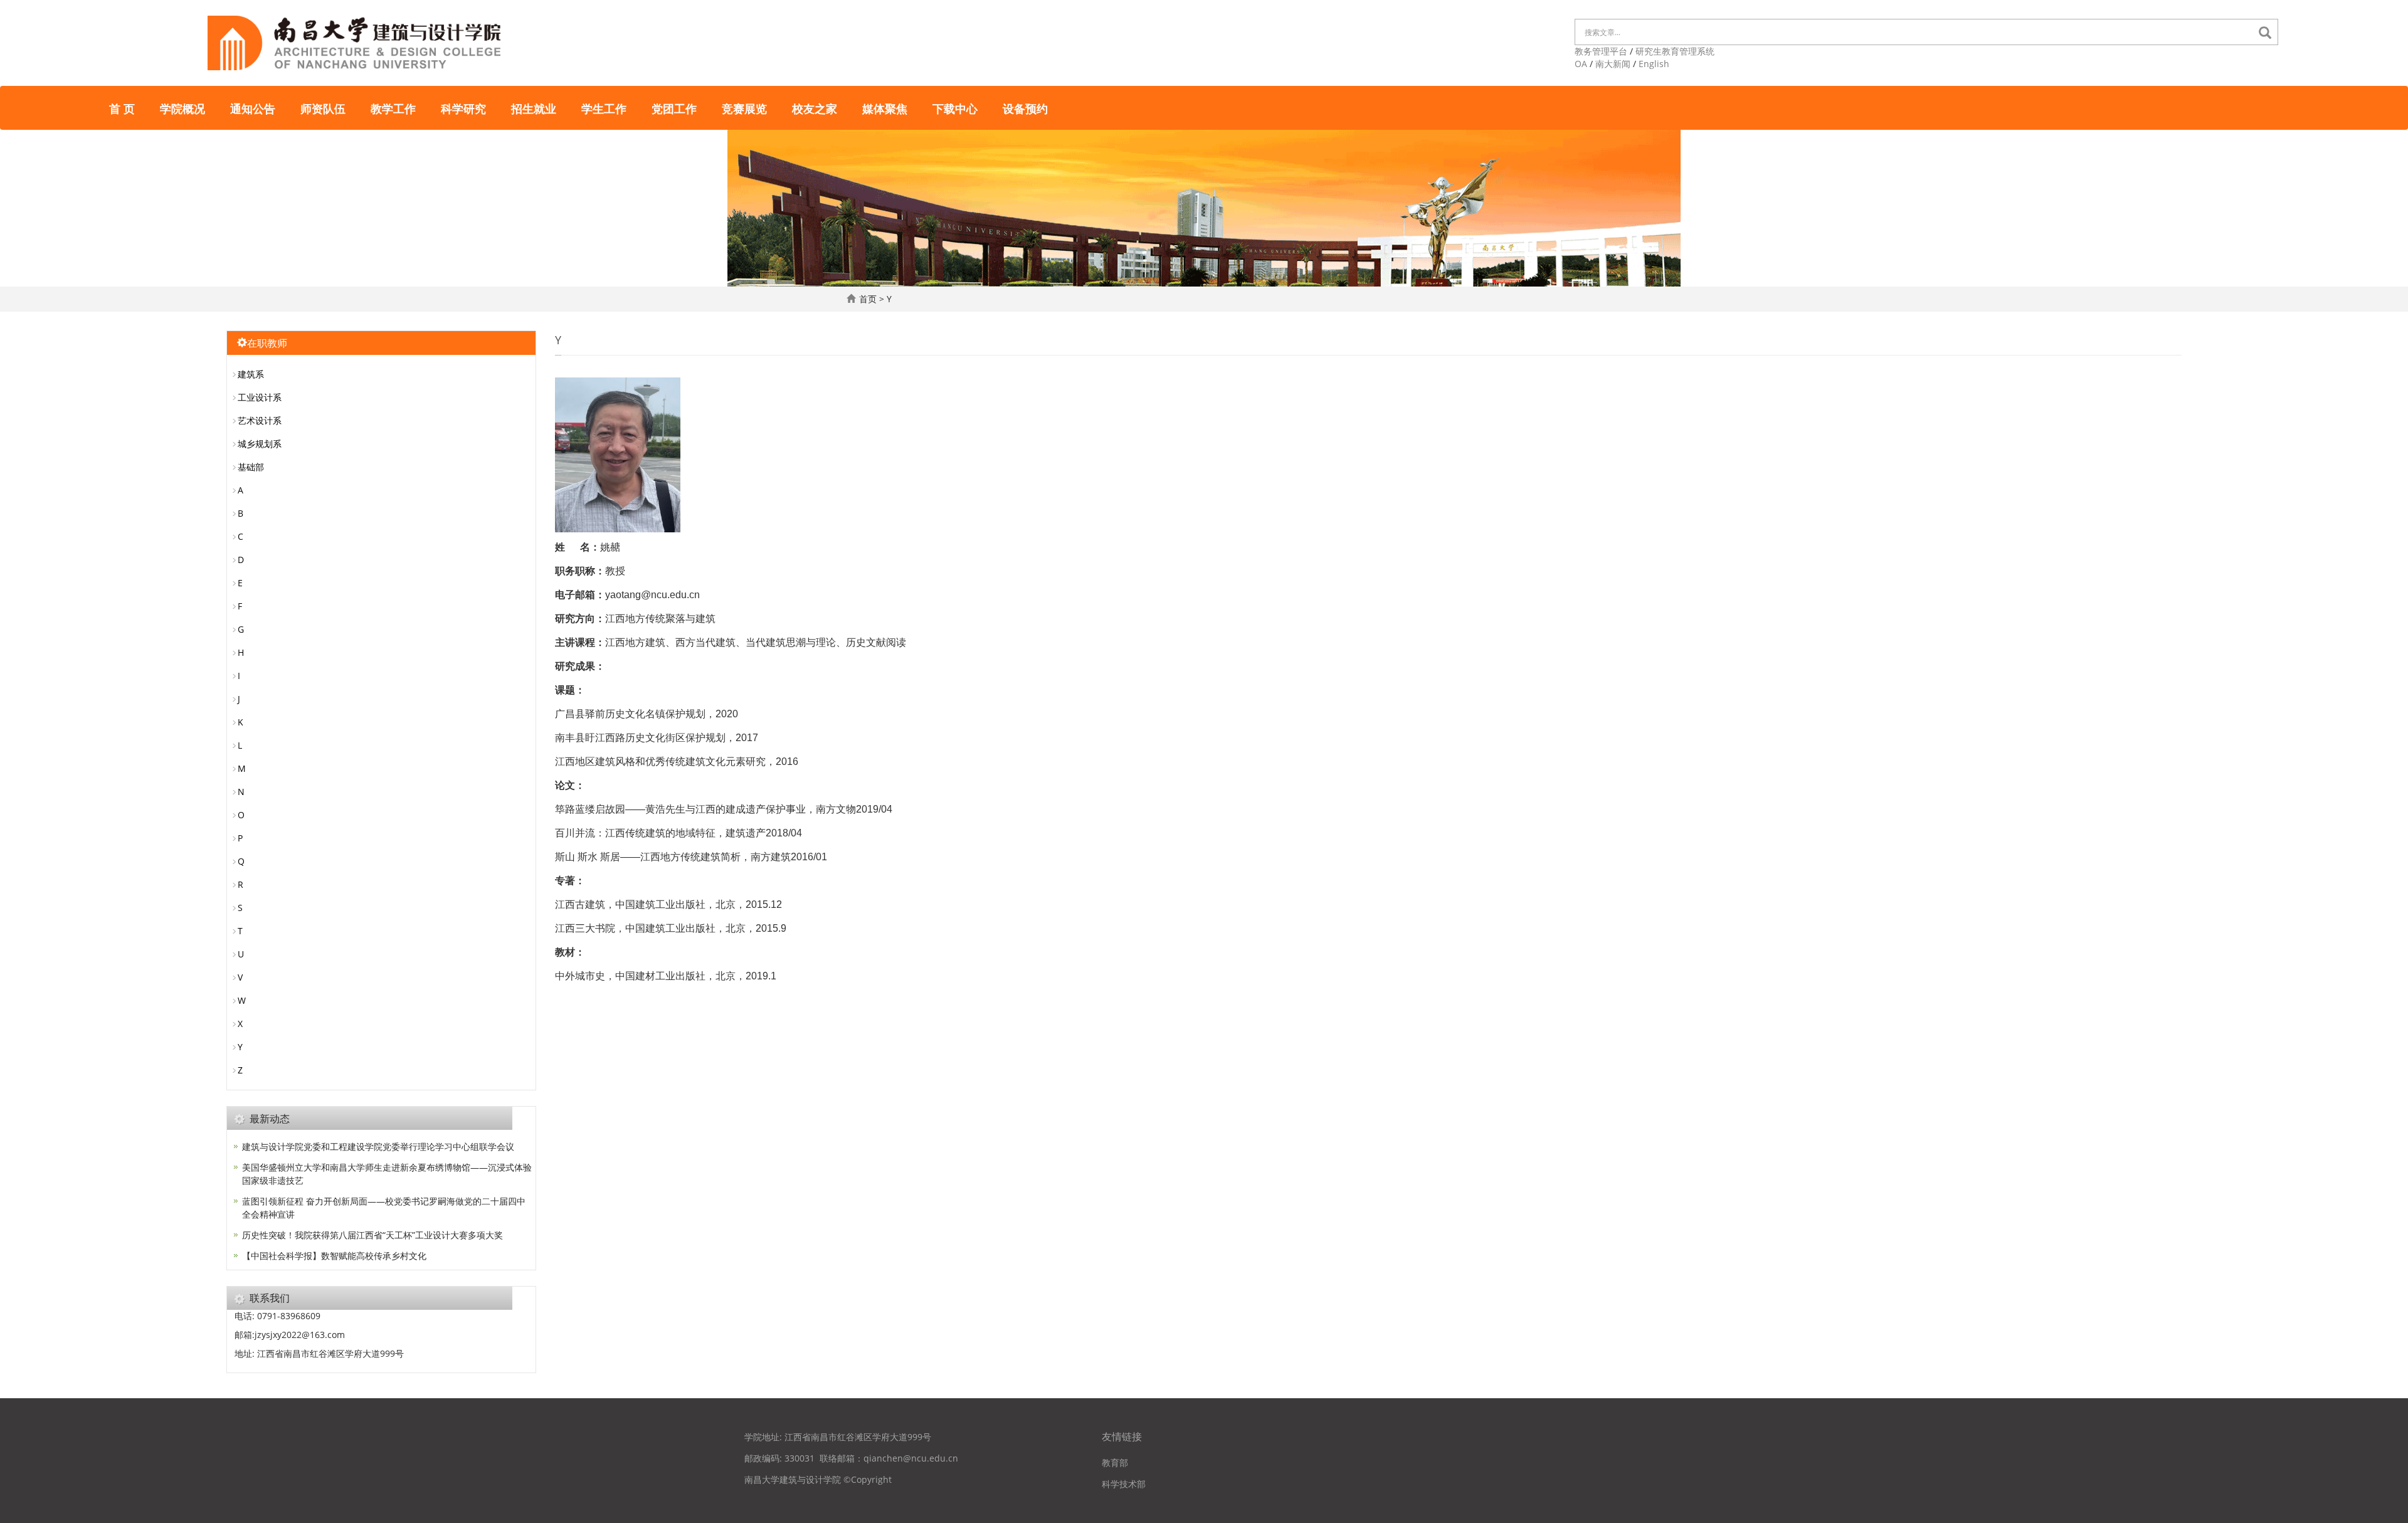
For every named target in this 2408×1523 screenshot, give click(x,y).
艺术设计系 (260, 420)
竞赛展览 (744, 108)
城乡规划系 (260, 444)
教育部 (1115, 1462)
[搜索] (2268, 33)
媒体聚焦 (885, 108)
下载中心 (955, 108)
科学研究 (463, 108)
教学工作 (393, 108)
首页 (868, 299)
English (1654, 64)
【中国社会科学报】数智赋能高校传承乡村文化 (334, 1256)
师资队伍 (323, 108)
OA (1581, 64)
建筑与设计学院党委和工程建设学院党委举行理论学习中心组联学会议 (378, 1146)
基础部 (251, 467)
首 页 (122, 108)
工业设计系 (260, 397)
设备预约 (1025, 108)
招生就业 (534, 108)
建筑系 (251, 374)
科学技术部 (1124, 1484)
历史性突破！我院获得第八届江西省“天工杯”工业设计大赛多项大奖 (372, 1235)
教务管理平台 (1601, 51)
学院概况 (182, 108)
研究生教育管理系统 (1675, 51)
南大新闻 (1613, 64)
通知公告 (253, 108)
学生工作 (604, 108)
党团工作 (674, 108)
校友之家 (815, 108)
